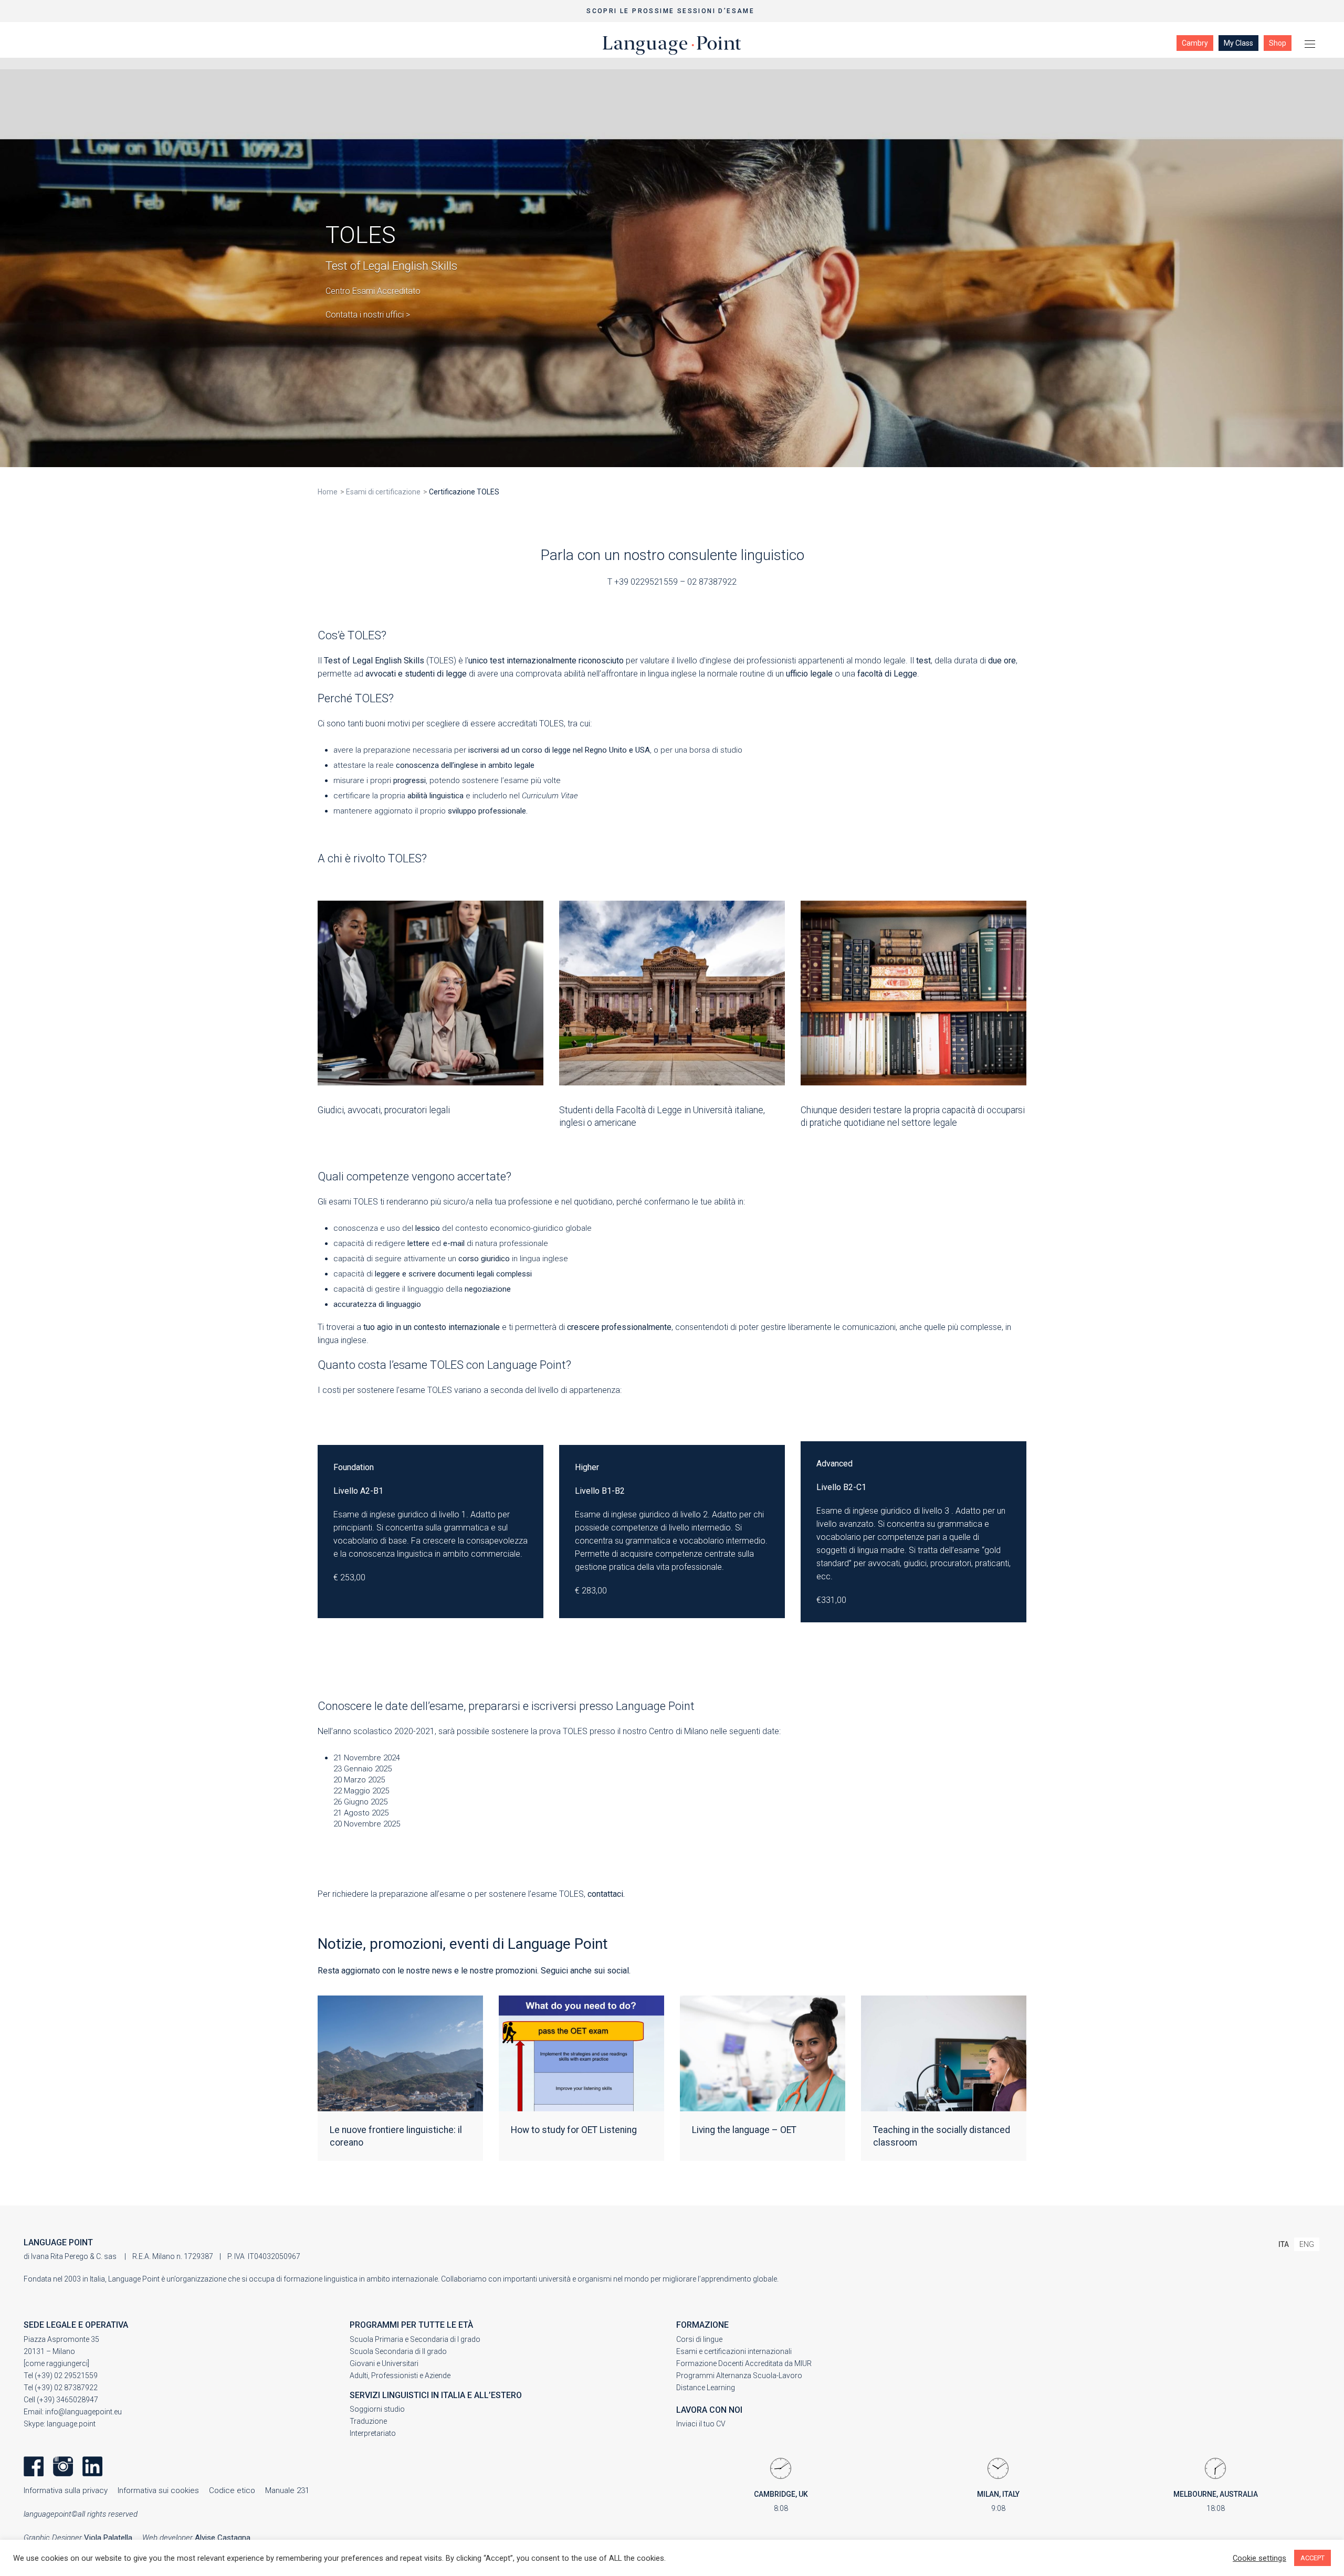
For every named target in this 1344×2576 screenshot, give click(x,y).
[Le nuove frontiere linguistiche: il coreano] (400, 2078)
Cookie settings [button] (1259, 2558)
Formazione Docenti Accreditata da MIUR (744, 2363)
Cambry (1195, 43)
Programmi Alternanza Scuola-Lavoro (739, 2376)
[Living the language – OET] (763, 2078)
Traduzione (368, 2421)
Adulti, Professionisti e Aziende (400, 2376)
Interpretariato (373, 2433)
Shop (1278, 43)
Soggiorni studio (377, 2409)
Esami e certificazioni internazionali (734, 2351)
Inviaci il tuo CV (701, 2424)
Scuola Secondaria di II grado (398, 2351)
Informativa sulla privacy (66, 2490)
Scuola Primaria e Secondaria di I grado (415, 2339)
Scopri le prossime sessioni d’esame (672, 11)
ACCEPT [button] (1312, 2558)
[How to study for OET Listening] (581, 2078)
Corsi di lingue (699, 2339)
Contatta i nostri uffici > (368, 315)
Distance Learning (706, 2388)
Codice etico (232, 2490)
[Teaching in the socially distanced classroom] (944, 2078)
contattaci (605, 1894)
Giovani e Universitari (384, 2363)
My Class (1238, 43)
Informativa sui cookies (158, 2490)
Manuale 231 (287, 2490)
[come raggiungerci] (56, 2363)
